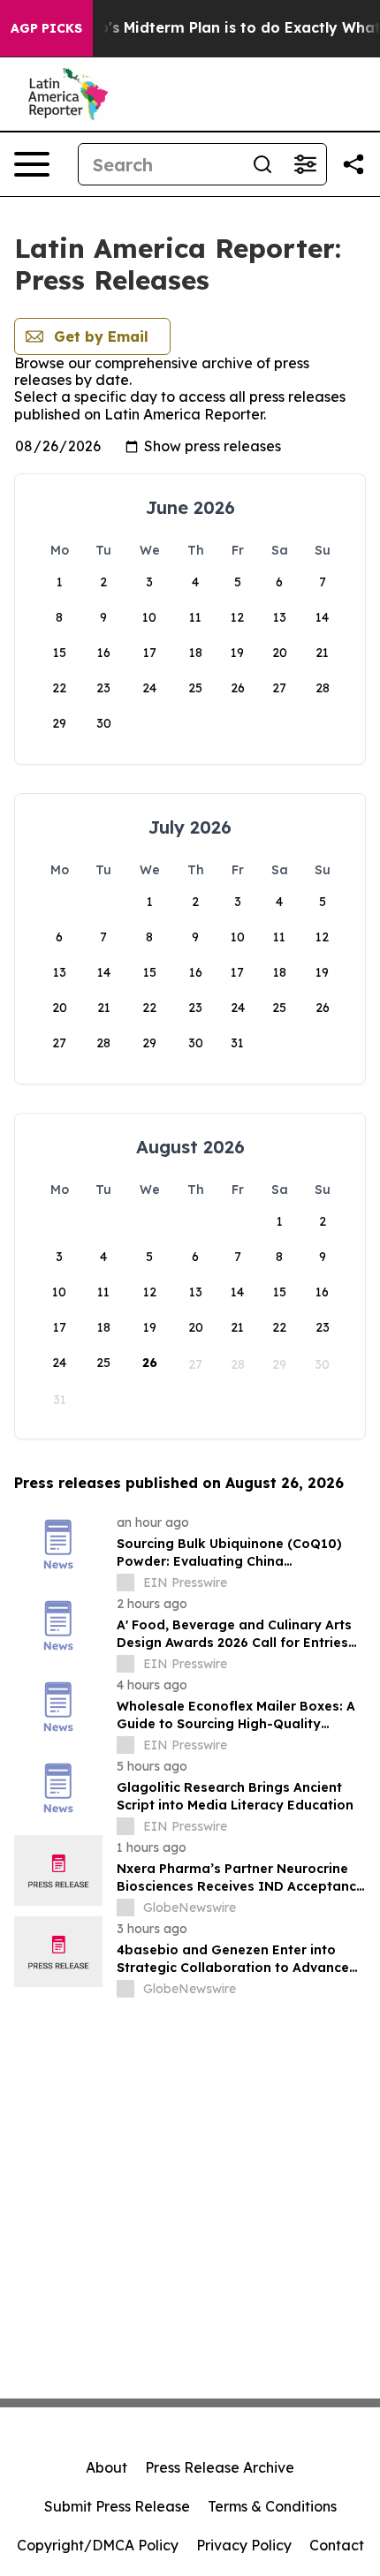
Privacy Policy (244, 2545)
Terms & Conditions (272, 2506)
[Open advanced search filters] (305, 164)
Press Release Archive (220, 2467)
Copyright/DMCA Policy (98, 2545)
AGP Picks (46, 28)
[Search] (262, 164)
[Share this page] (353, 164)
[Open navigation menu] (32, 164)
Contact (337, 2545)
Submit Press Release (117, 2506)
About (106, 2467)
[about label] (125, 1583)
